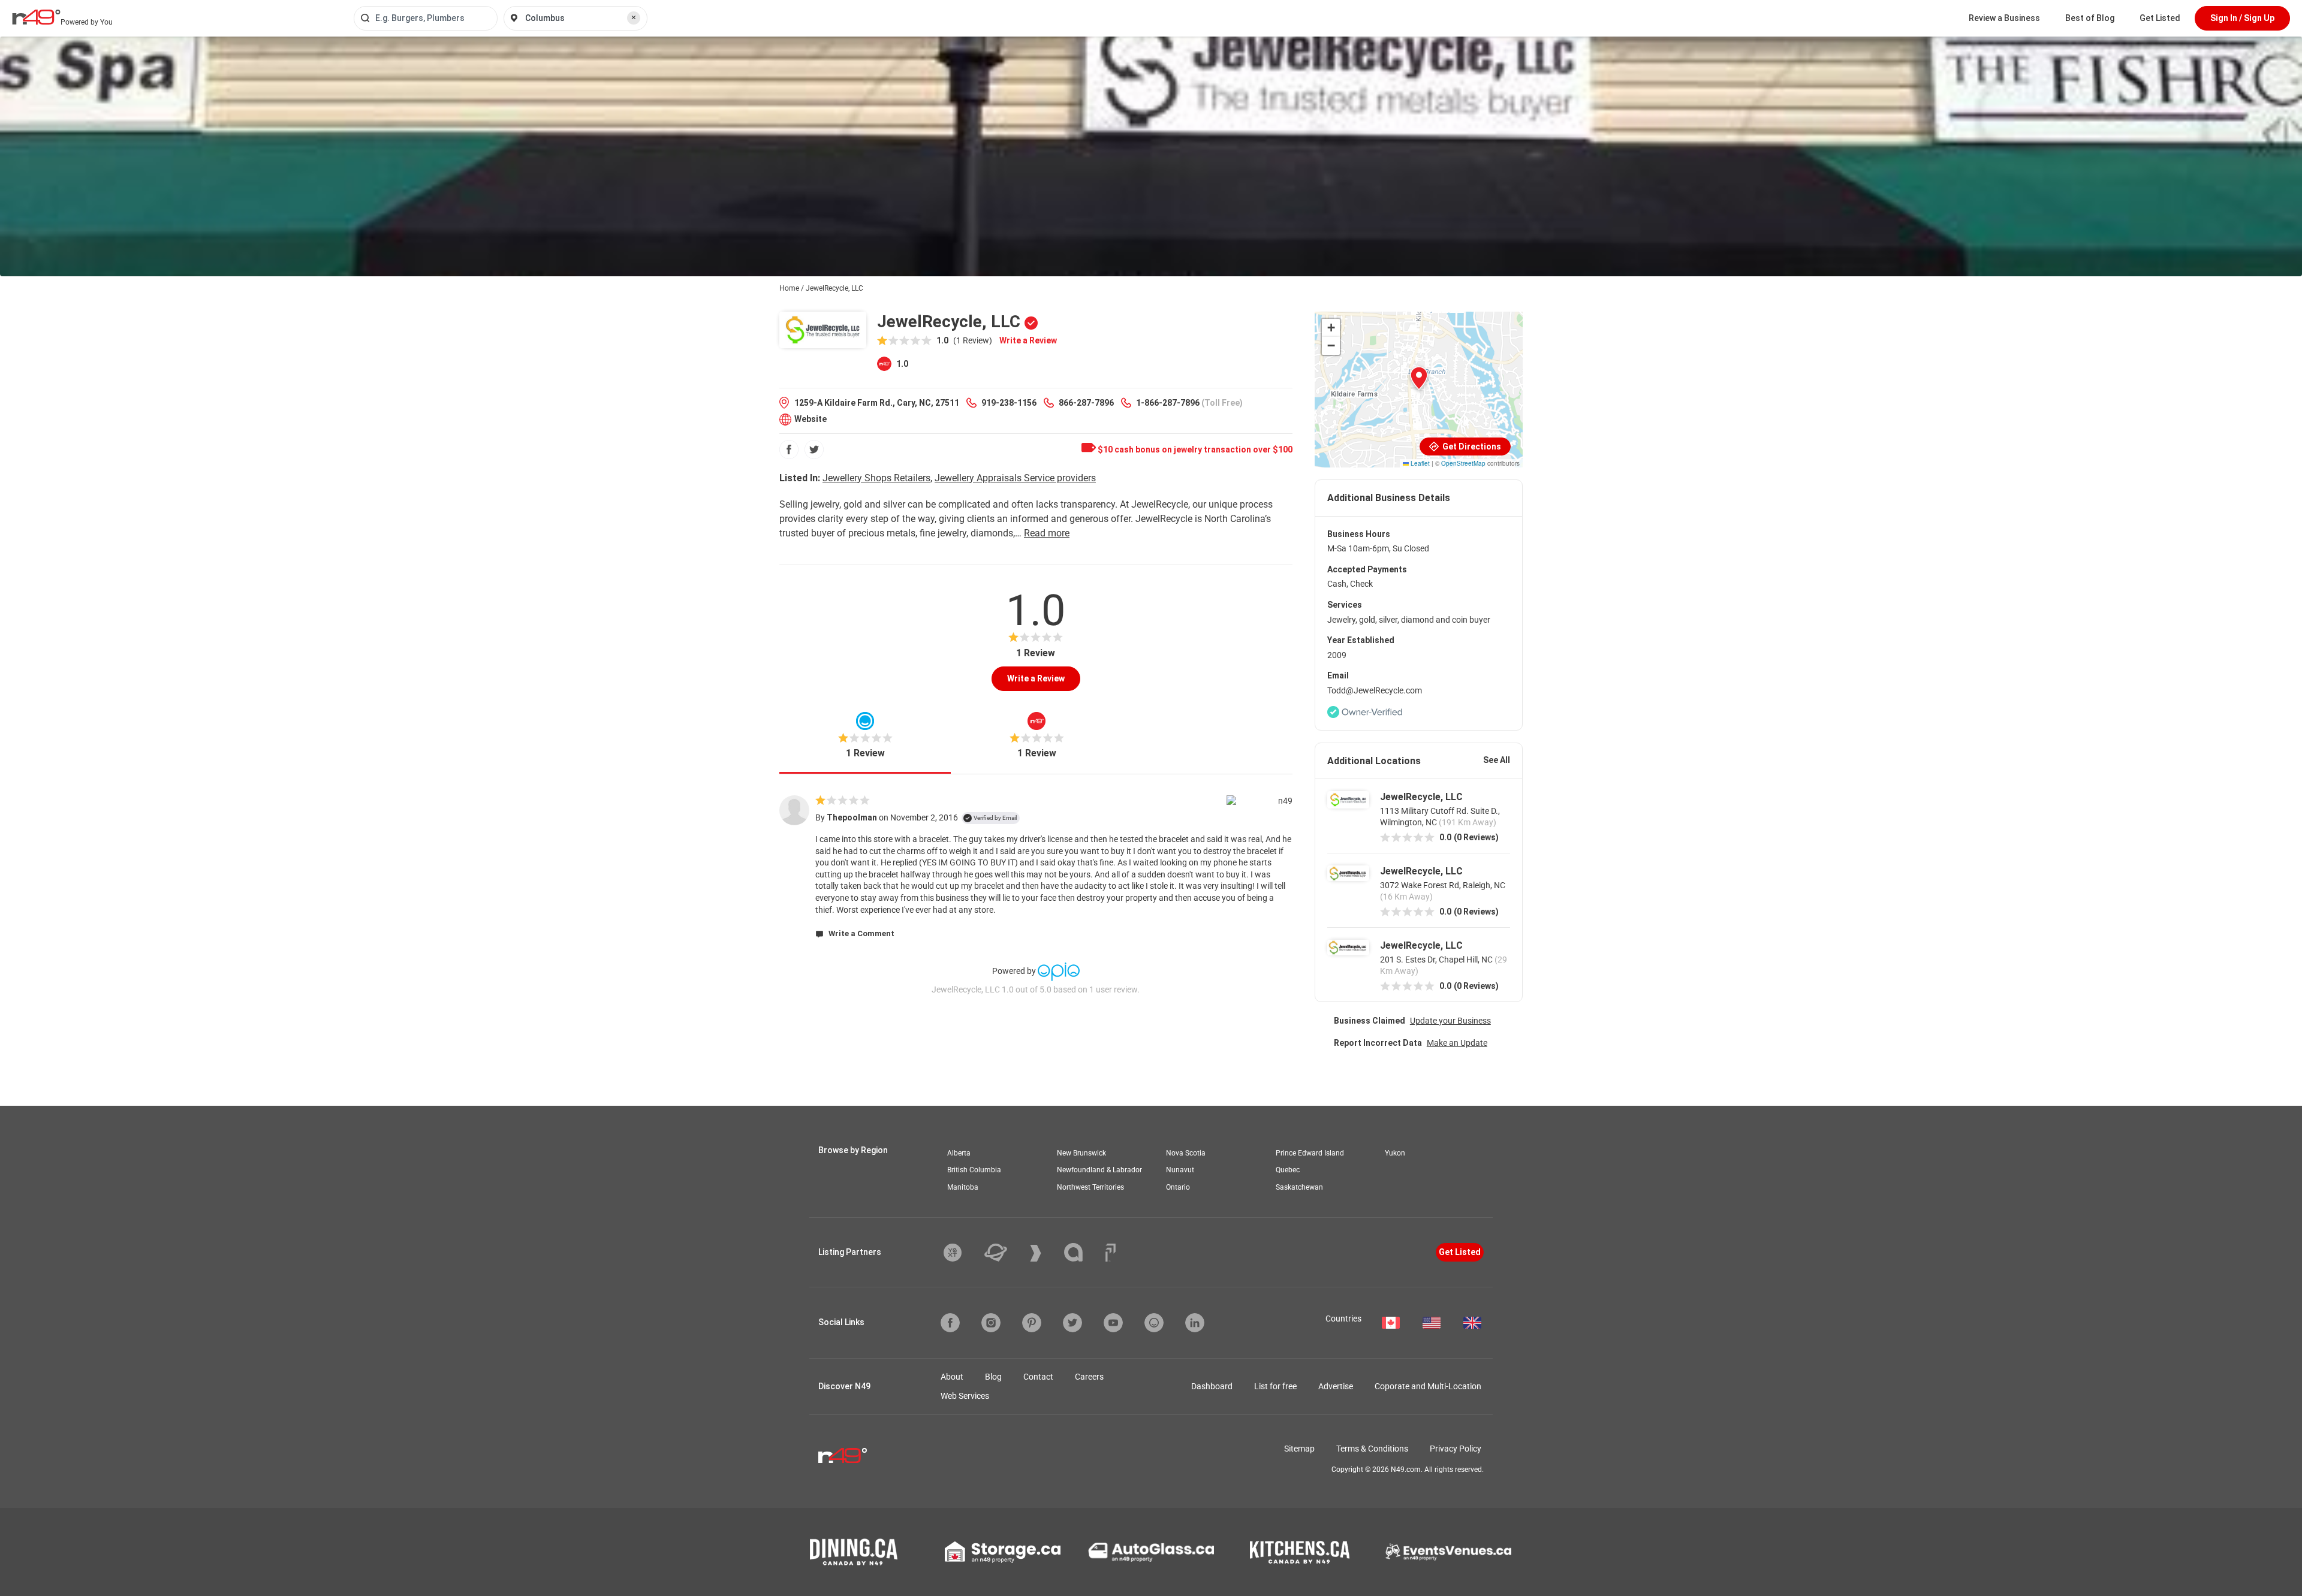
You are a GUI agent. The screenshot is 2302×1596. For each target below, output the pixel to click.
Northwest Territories (1090, 1187)
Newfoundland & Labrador (1099, 1170)
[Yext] (962, 1253)
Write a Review (1028, 340)
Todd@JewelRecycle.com (1375, 690)
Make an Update (1457, 1043)
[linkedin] (1195, 1323)
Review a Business (2004, 18)
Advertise (1336, 1386)
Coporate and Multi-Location (1428, 1386)
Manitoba (963, 1187)
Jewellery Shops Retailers (876, 478)
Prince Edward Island (1310, 1153)
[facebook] (789, 449)
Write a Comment (861, 933)
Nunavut (1180, 1170)
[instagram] (991, 1323)
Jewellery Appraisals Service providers (1015, 478)
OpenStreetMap (1463, 463)
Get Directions (1471, 446)
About (952, 1377)
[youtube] (1113, 1323)
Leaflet (1419, 463)
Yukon (1395, 1153)
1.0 (901, 364)
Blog (993, 1377)
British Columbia (974, 1170)
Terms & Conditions (1372, 1449)
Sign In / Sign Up (2242, 18)
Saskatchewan (1299, 1187)
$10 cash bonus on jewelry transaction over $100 (1194, 449)
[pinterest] (1032, 1323)
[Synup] (1045, 1253)
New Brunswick (1081, 1153)
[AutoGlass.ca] (1151, 1552)
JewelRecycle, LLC (1421, 797)
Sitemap (1299, 1449)
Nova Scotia (1186, 1153)
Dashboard (1212, 1386)
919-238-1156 (1009, 403)
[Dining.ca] (854, 1552)
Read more (1047, 533)
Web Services (965, 1396)
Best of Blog (2090, 18)
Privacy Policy (1456, 1449)
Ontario (1178, 1187)
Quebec (1288, 1170)
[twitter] (814, 449)
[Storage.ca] (1003, 1552)
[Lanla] (1082, 1252)
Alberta (959, 1153)
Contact (1038, 1377)
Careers (1089, 1377)
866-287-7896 (1086, 403)
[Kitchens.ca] (1300, 1552)
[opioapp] (1154, 1323)
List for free (1275, 1386)
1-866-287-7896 (1168, 403)
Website (810, 419)
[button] (1419, 378)
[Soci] (1111, 1253)
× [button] (634, 17)
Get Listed (2160, 18)
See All (1497, 760)
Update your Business (1450, 1021)
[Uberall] (1005, 1253)
